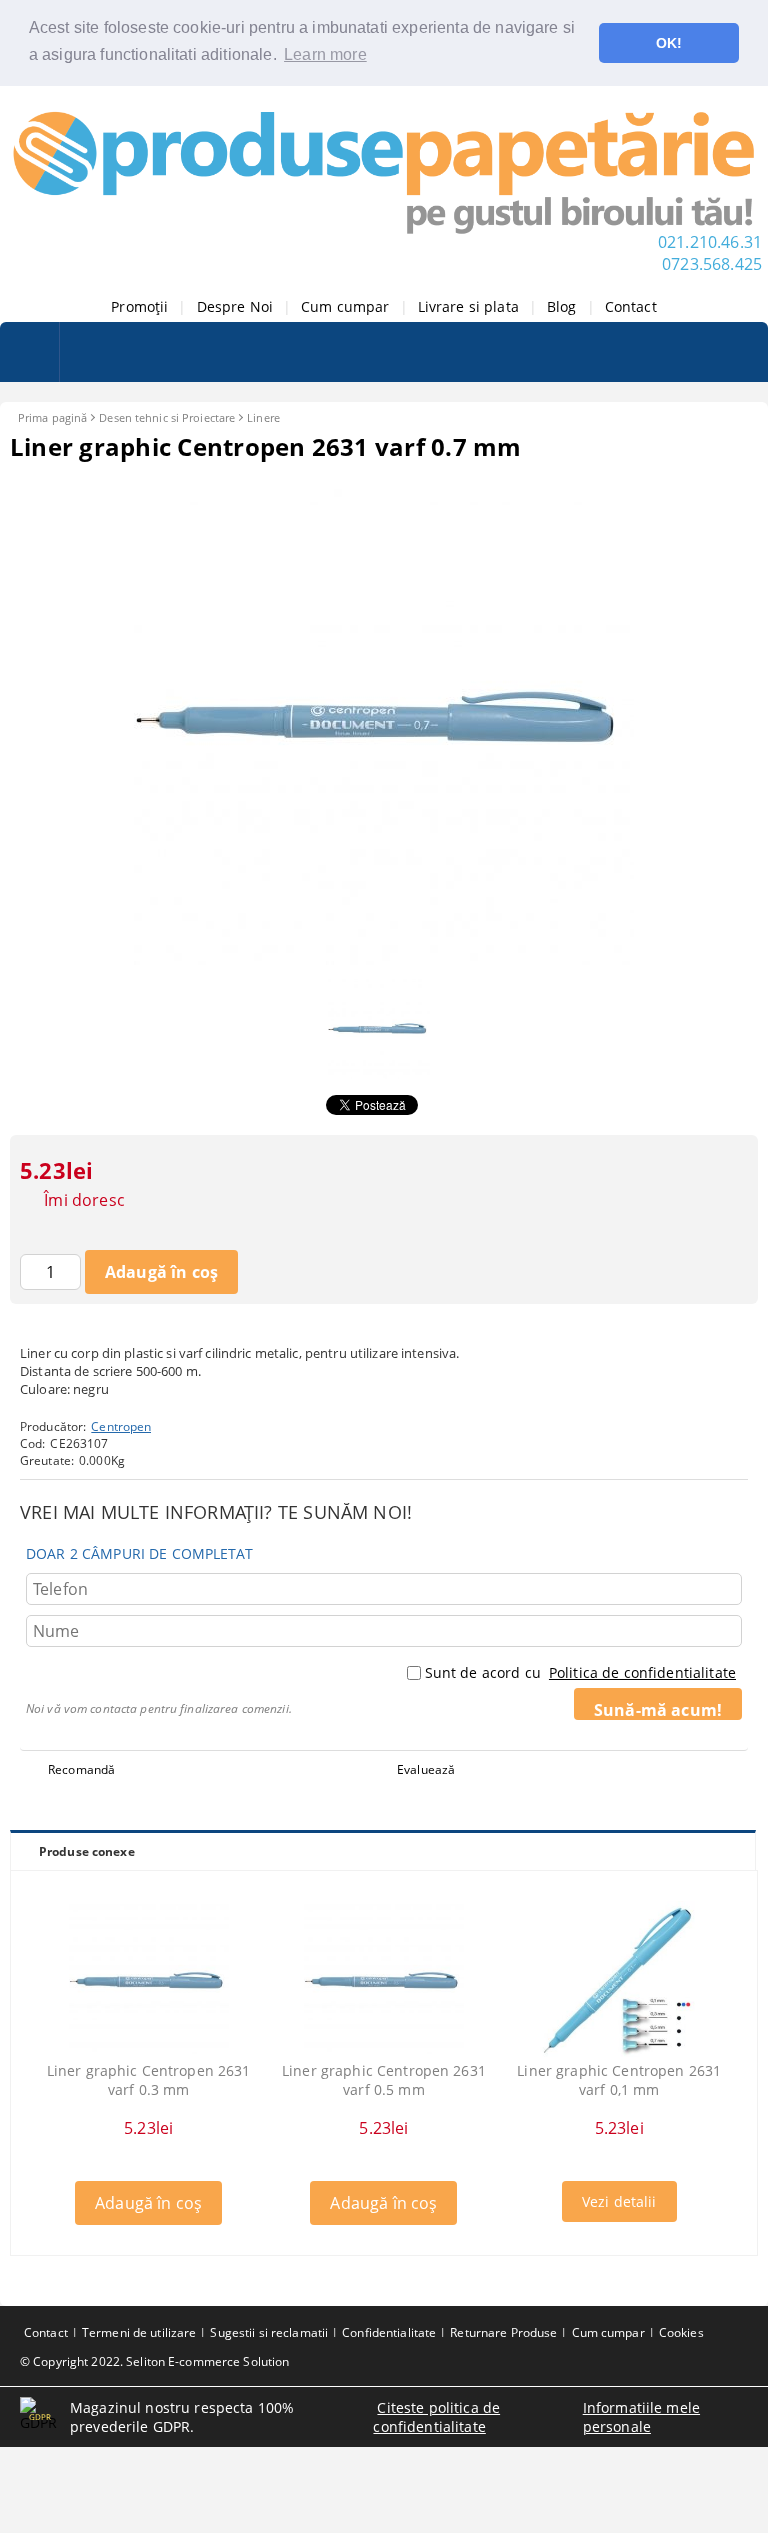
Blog (562, 306)
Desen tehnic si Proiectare (167, 417)
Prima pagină (52, 417)
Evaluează (426, 1769)
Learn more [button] (325, 54)
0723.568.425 (712, 264)
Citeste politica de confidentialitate (436, 2417)
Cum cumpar (345, 306)
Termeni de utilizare (139, 2332)
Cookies (681, 2332)
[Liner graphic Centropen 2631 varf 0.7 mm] (384, 959)
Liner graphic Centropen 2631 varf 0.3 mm (149, 2080)
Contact (631, 306)
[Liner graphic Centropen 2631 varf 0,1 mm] (619, 1981)
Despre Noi (235, 306)
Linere (263, 417)
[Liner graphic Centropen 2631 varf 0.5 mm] (384, 1981)
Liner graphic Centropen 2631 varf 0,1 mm (619, 2080)
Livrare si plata (468, 306)
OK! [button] (669, 43)
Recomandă (81, 1769)
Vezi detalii (619, 2201)
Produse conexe (87, 1851)
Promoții (139, 306)
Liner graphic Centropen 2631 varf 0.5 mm (384, 2080)
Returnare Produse (503, 2332)
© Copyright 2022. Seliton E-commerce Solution (154, 2361)
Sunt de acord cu (580, 1672)
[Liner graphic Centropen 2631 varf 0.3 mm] (149, 1981)
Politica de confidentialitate (642, 1672)
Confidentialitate (389, 2332)
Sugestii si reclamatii (269, 2332)
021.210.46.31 (710, 242)
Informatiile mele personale (641, 2417)
